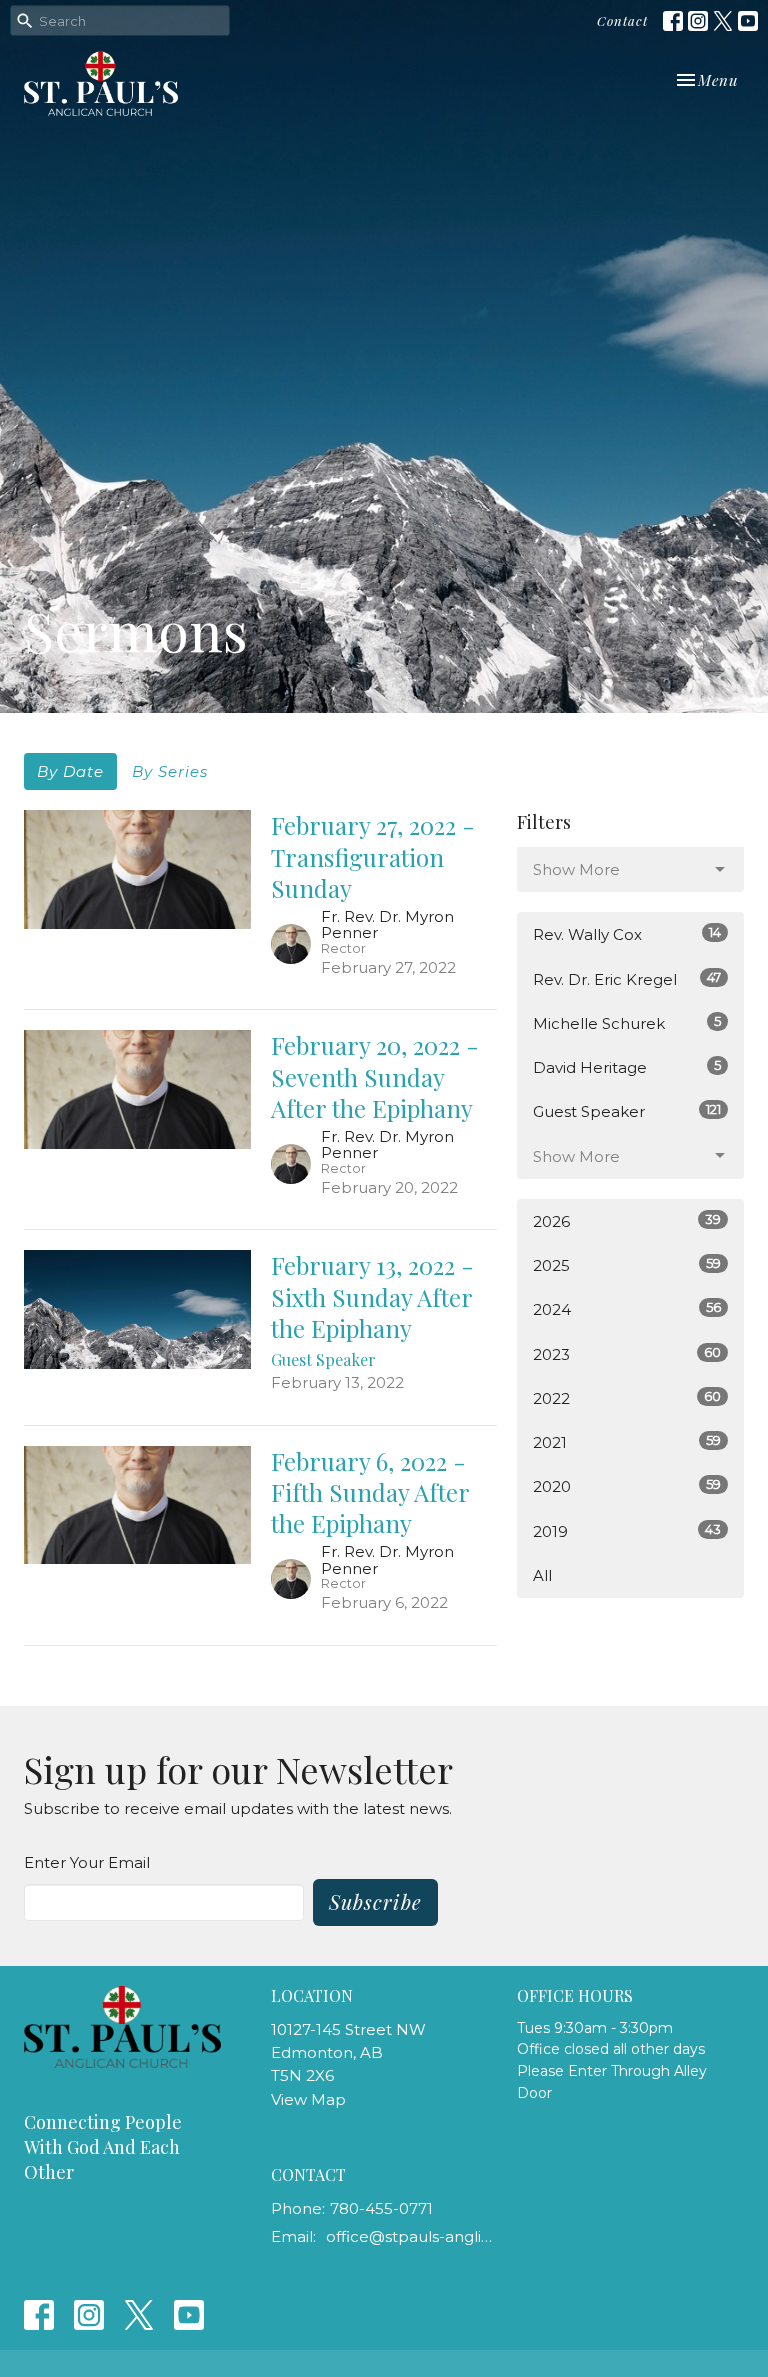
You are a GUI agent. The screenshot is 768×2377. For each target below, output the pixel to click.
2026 (627, 1221)
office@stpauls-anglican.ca (412, 2236)
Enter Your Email (87, 1862)
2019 (627, 1531)
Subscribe (375, 1901)
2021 (627, 1442)
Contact (622, 20)
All (542, 1575)
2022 (627, 1398)
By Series (170, 771)
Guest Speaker (627, 1111)
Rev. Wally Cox (627, 934)
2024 (627, 1309)
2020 (627, 1486)
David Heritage (627, 1067)
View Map (308, 2099)
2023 (627, 1354)
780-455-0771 (381, 2208)
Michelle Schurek (627, 1023)
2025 (627, 1265)
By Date (70, 771)
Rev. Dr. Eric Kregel (627, 979)
